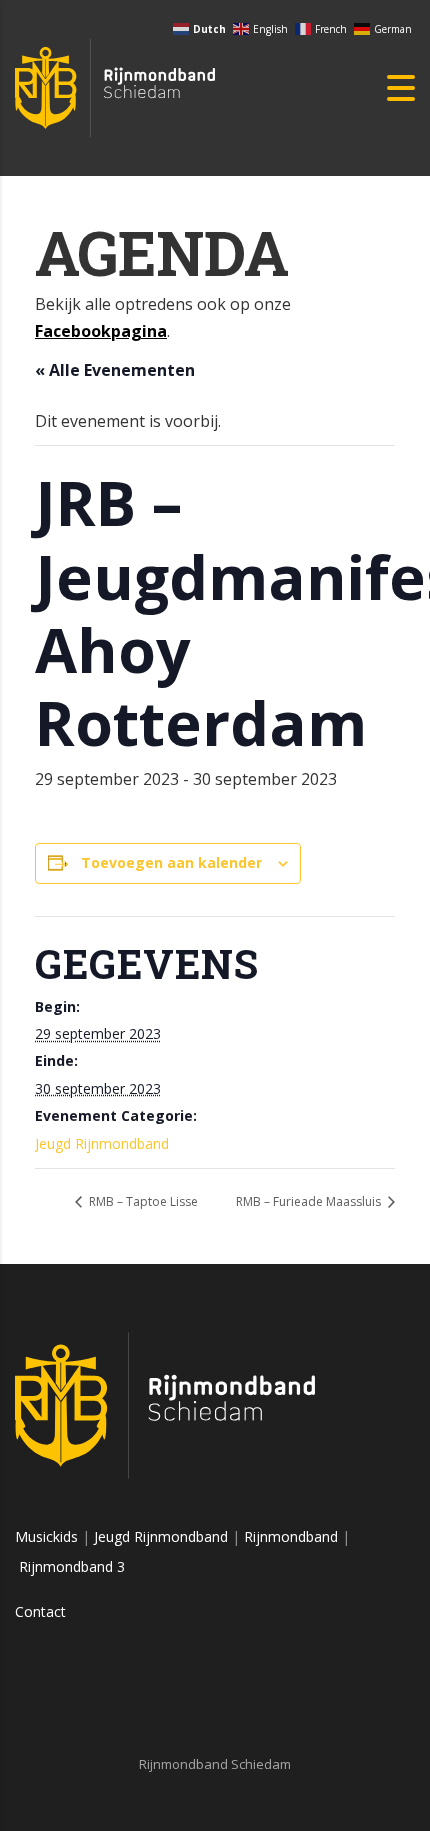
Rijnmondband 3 (72, 1566)
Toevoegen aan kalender (171, 862)
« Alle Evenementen (115, 370)
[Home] (115, 86)
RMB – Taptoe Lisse (142, 1201)
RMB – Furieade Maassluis (310, 1201)
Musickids (46, 1536)
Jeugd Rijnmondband (102, 1143)
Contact (40, 1611)
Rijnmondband (291, 1536)
